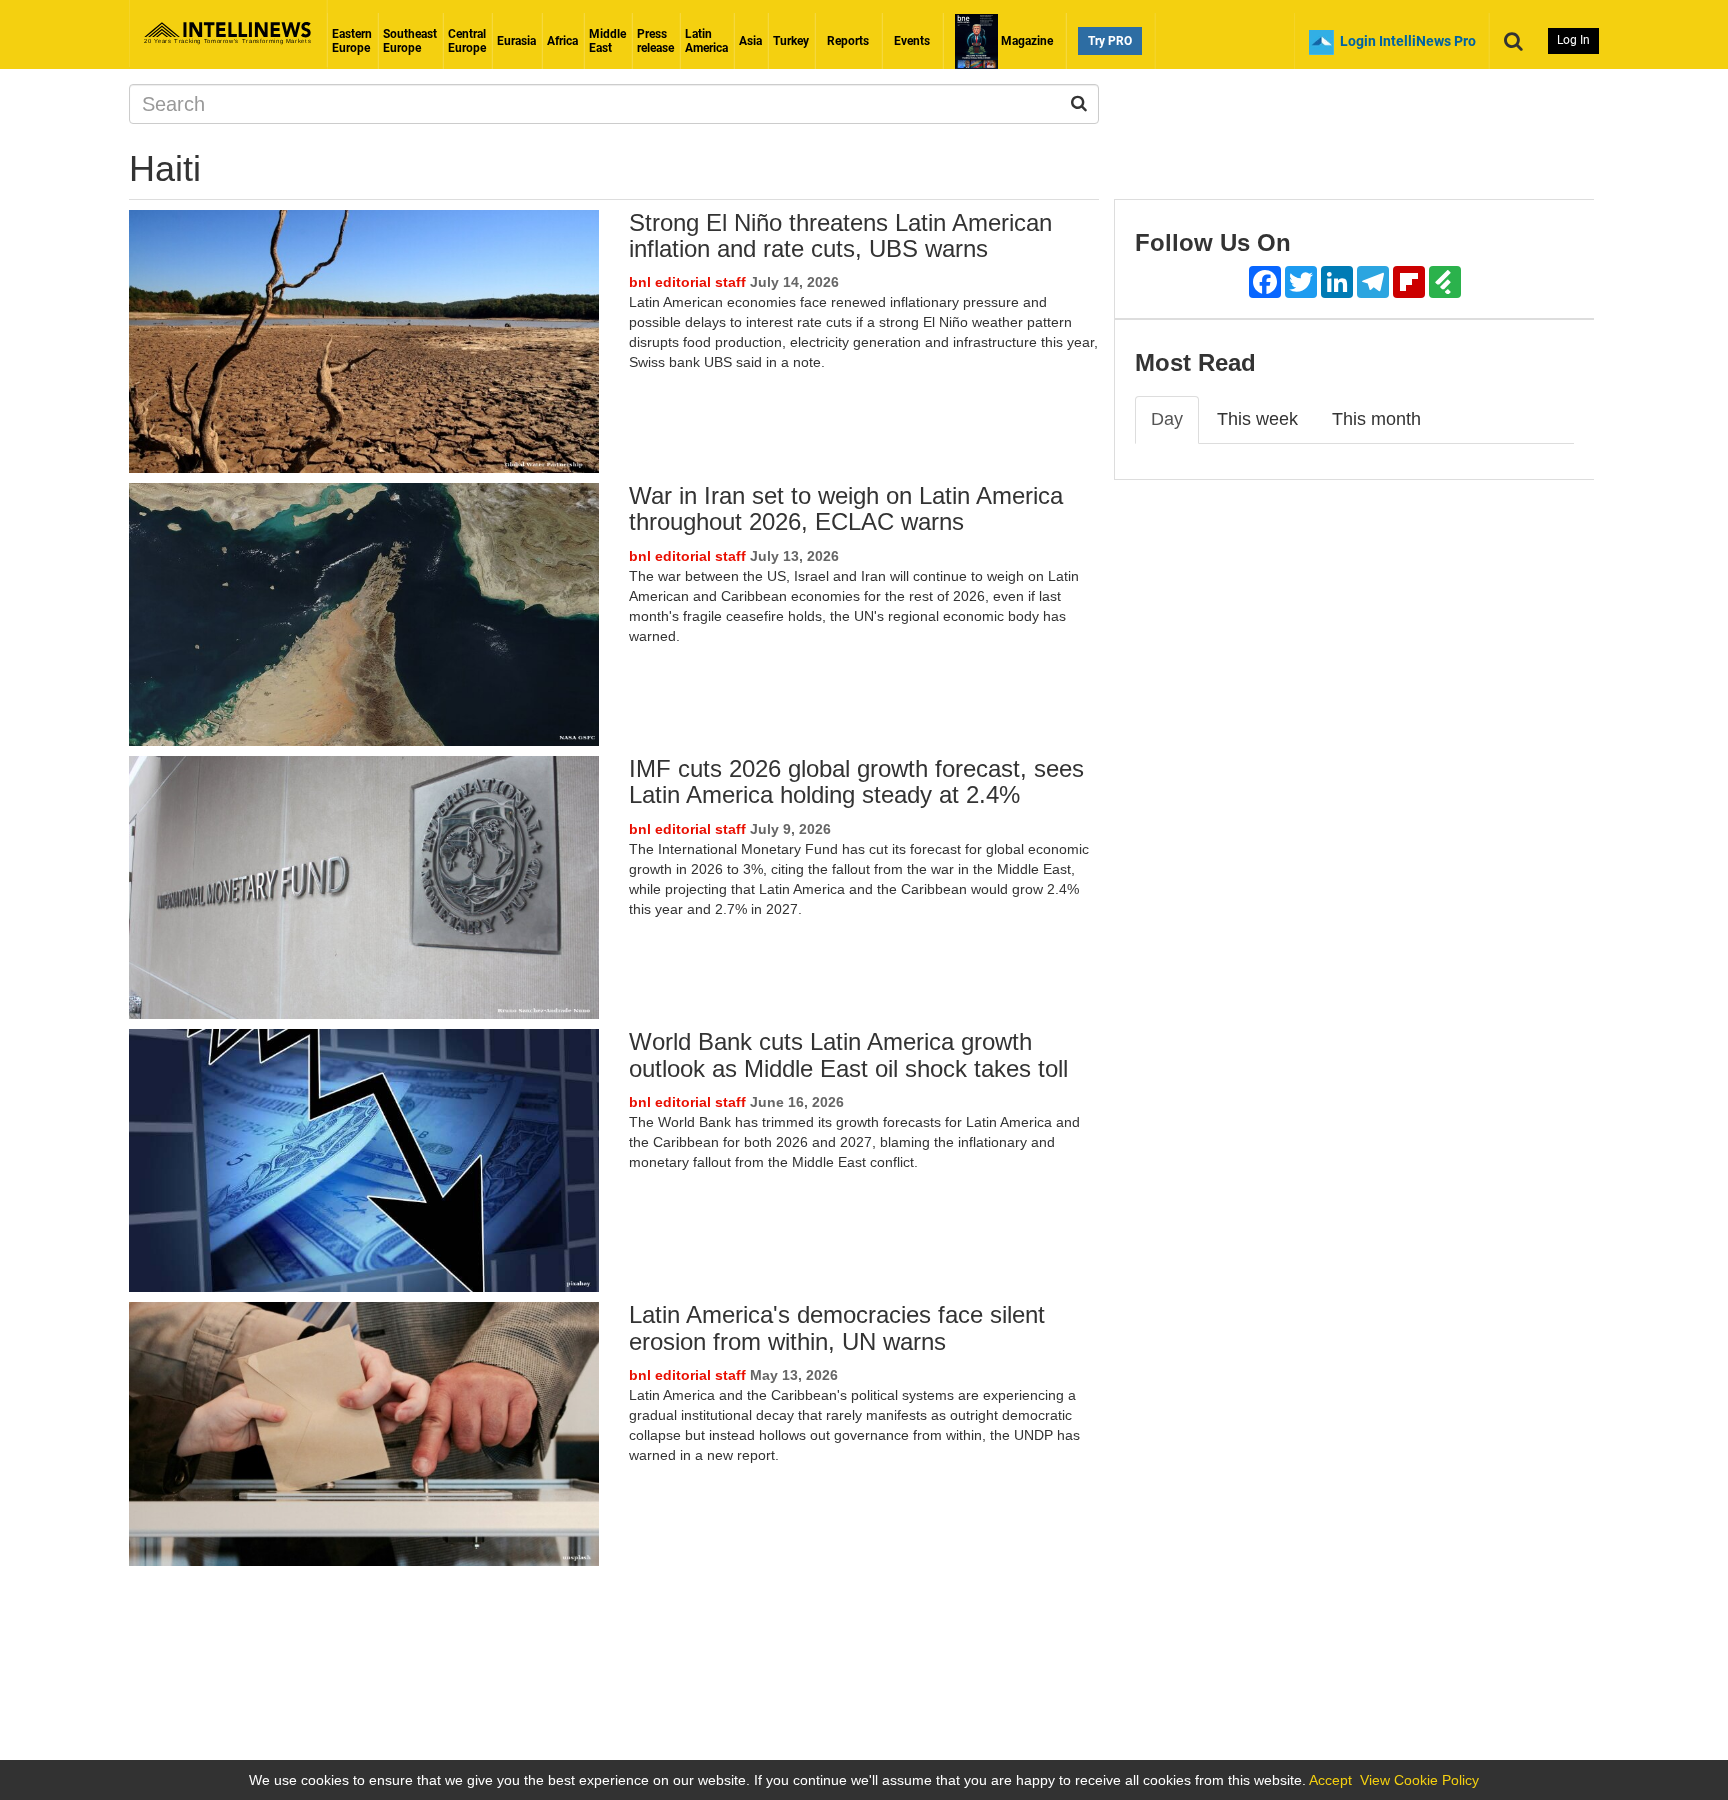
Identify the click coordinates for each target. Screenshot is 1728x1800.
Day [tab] (1167, 419)
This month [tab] (1376, 419)
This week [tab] (1257, 419)
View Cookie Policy (1419, 1780)
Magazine (1025, 41)
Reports (848, 41)
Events (912, 41)
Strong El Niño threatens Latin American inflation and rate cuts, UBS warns (840, 235)
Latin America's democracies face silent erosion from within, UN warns (837, 1327)
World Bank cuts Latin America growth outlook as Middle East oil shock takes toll (848, 1054)
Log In (1573, 40)
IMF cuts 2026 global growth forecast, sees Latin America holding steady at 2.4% (856, 781)
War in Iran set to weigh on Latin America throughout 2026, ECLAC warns (846, 508)
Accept (1330, 1780)
